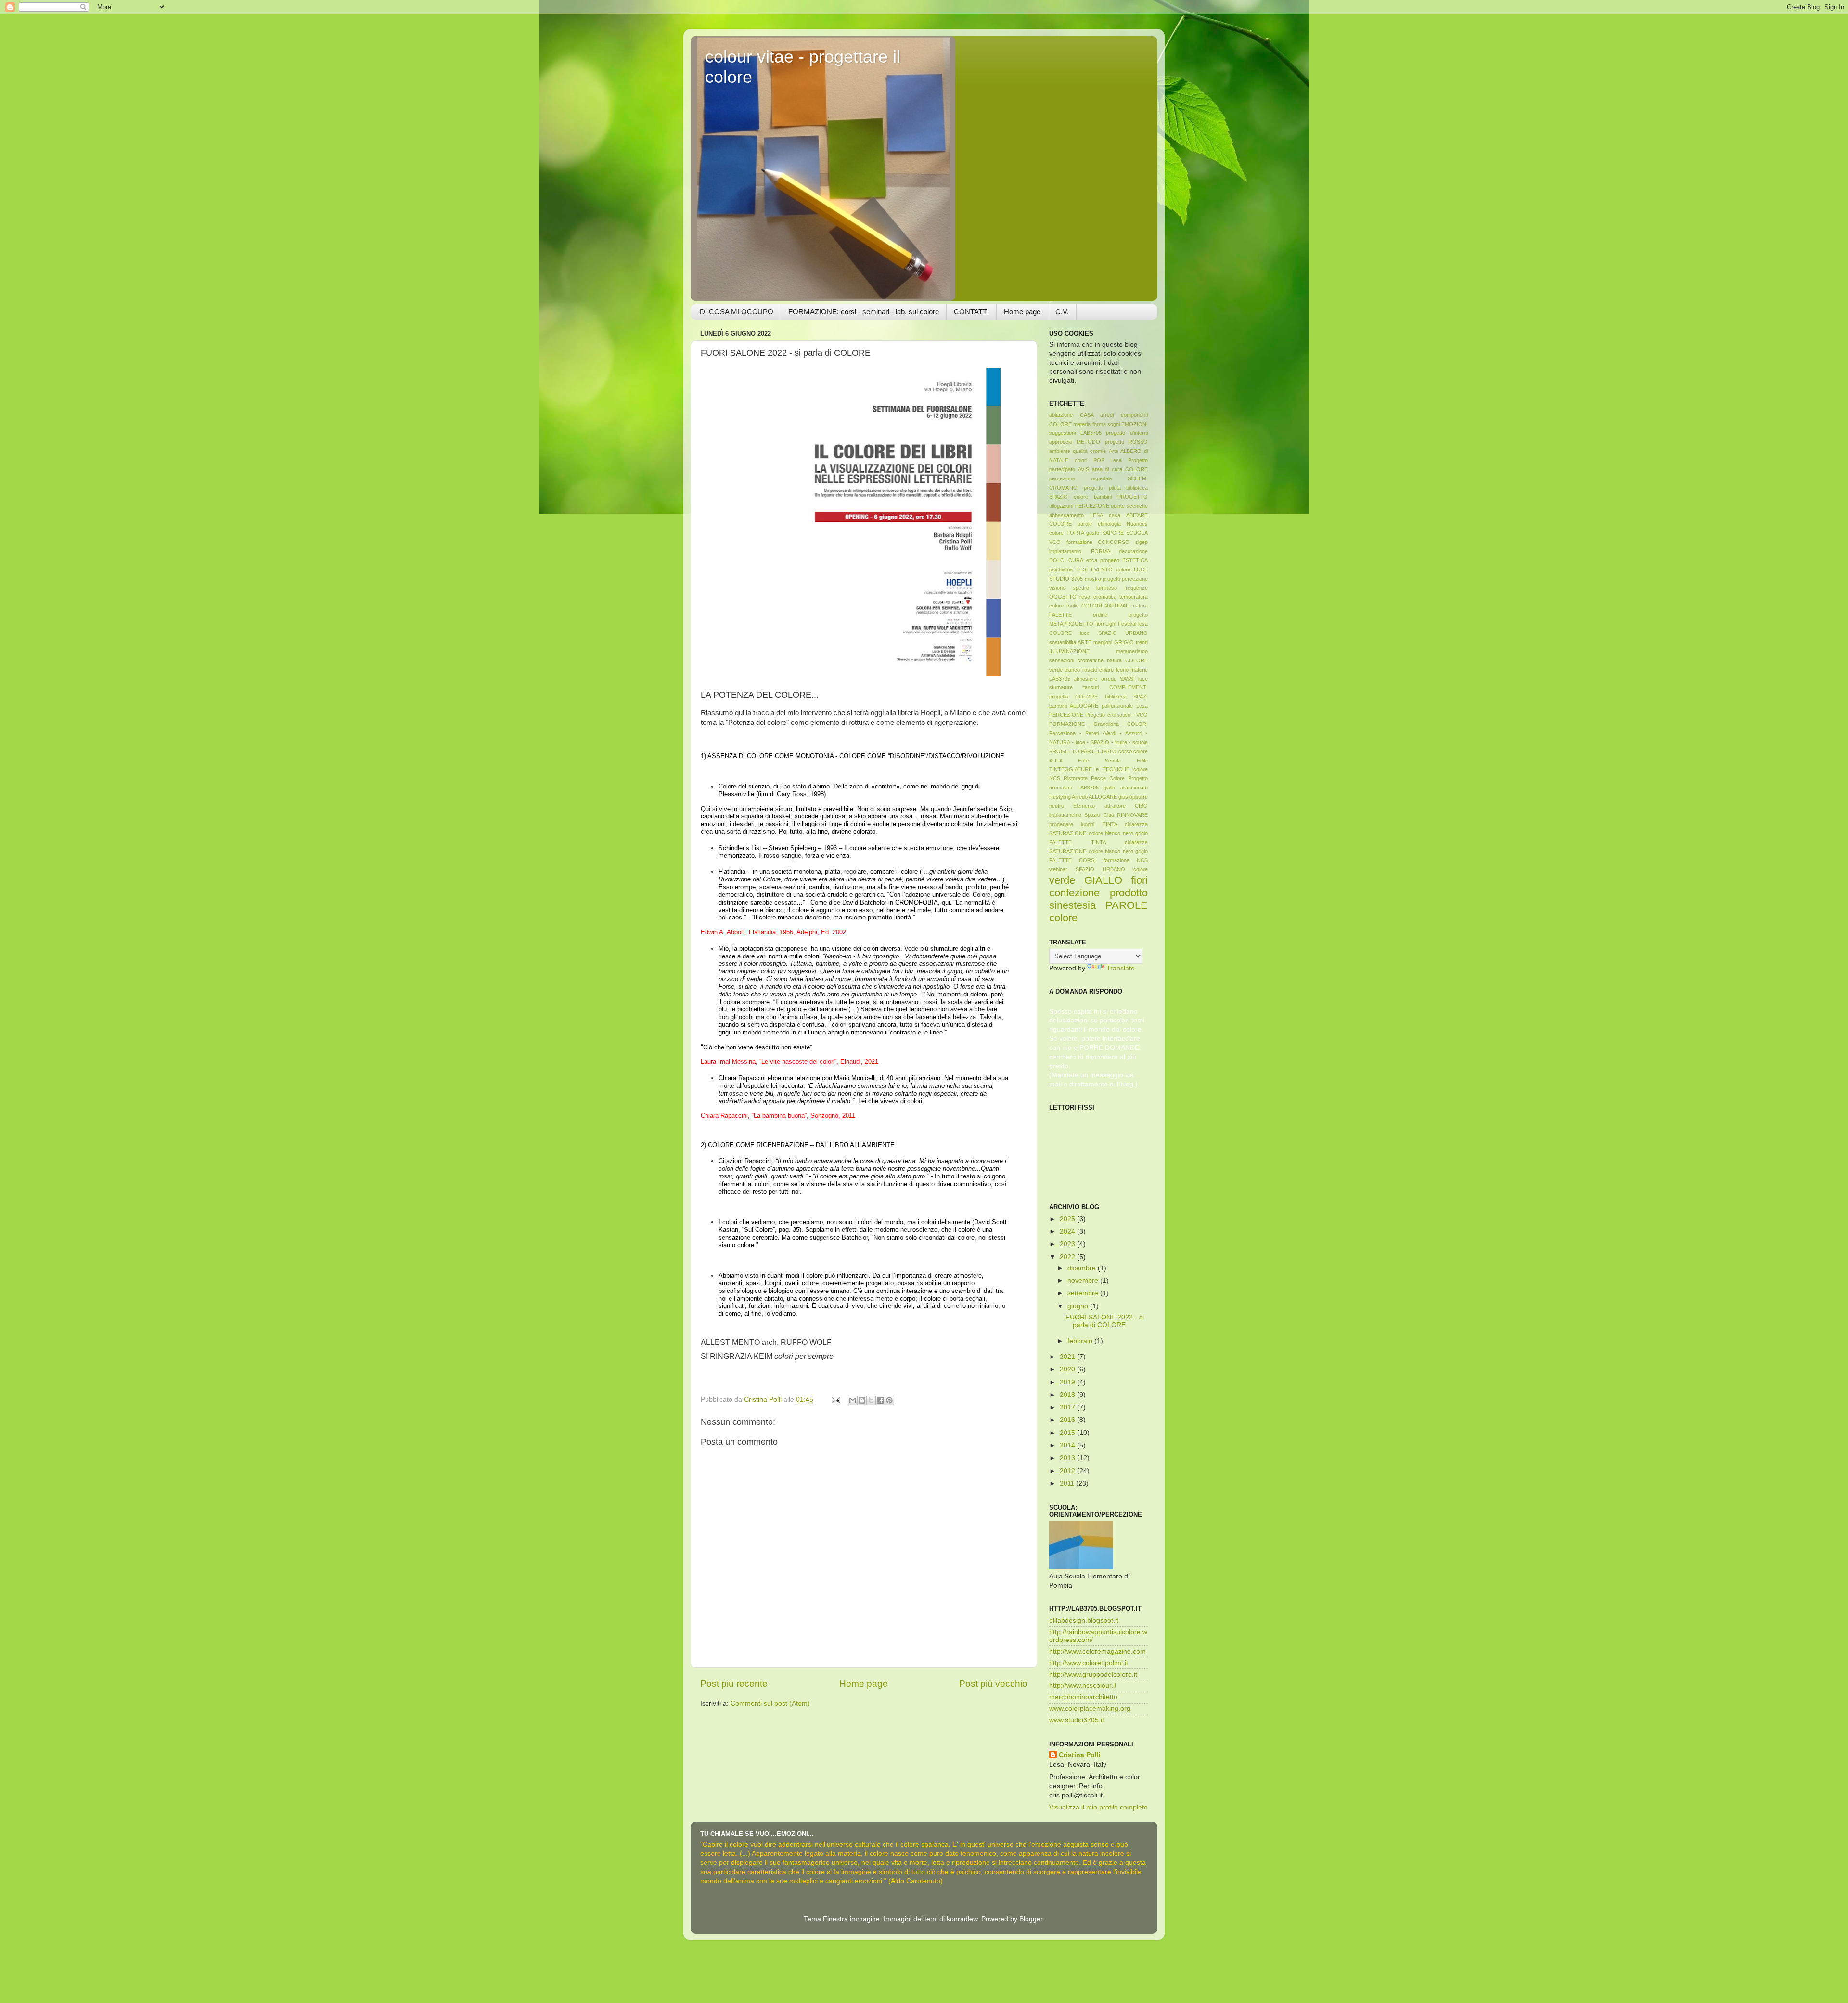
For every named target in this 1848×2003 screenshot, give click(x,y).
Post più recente (734, 1684)
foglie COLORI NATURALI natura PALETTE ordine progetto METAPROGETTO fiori (1098, 615)
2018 (1068, 1395)
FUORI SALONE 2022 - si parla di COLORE (1105, 1321)
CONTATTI (971, 312)
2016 (1068, 1420)
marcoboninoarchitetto (1083, 1697)
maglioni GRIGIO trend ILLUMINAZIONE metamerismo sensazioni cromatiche (1098, 651)
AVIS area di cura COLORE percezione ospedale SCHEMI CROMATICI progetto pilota (1098, 478)
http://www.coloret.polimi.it (1089, 1663)
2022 (1068, 1257)
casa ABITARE (1128, 515)
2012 (1068, 1471)
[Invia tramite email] (853, 1400)
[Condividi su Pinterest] (889, 1400)
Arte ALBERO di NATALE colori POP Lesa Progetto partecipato (1098, 460)
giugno (1079, 1306)
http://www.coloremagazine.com (1097, 1651)
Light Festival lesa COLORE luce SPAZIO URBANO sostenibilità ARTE (1098, 633)
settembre (1084, 1293)
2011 (1068, 1483)
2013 (1068, 1458)
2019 (1068, 1382)
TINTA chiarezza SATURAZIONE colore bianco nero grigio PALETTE (1098, 833)
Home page (1022, 312)
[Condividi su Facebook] (880, 1400)
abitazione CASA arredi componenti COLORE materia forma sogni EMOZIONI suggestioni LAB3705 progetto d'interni (1098, 424)
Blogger (1031, 1919)
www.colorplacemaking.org (1090, 1709)
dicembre (1083, 1268)
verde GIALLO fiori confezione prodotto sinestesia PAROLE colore (1098, 899)
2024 (1068, 1232)
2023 (1068, 1244)
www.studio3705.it (1077, 1720)
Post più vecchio (993, 1684)
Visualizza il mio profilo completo (1098, 1807)
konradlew (962, 1919)
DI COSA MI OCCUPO (737, 312)
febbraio (1081, 1341)
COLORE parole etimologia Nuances (1098, 524)
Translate (1121, 968)
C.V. (1062, 312)
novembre (1084, 1281)
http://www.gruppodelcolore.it (1093, 1674)
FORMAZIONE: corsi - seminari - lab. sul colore (864, 312)
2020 (1068, 1369)
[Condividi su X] (871, 1400)
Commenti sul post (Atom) (770, 1703)
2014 (1068, 1445)
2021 (1068, 1357)
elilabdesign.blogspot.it (1084, 1621)
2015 (1068, 1433)
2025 (1068, 1219)
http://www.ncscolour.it (1083, 1686)
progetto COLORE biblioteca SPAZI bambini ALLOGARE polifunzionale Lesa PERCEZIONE (1098, 706)
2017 (1068, 1407)
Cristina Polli (1080, 1755)
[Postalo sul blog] (862, 1400)
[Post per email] (835, 1400)
